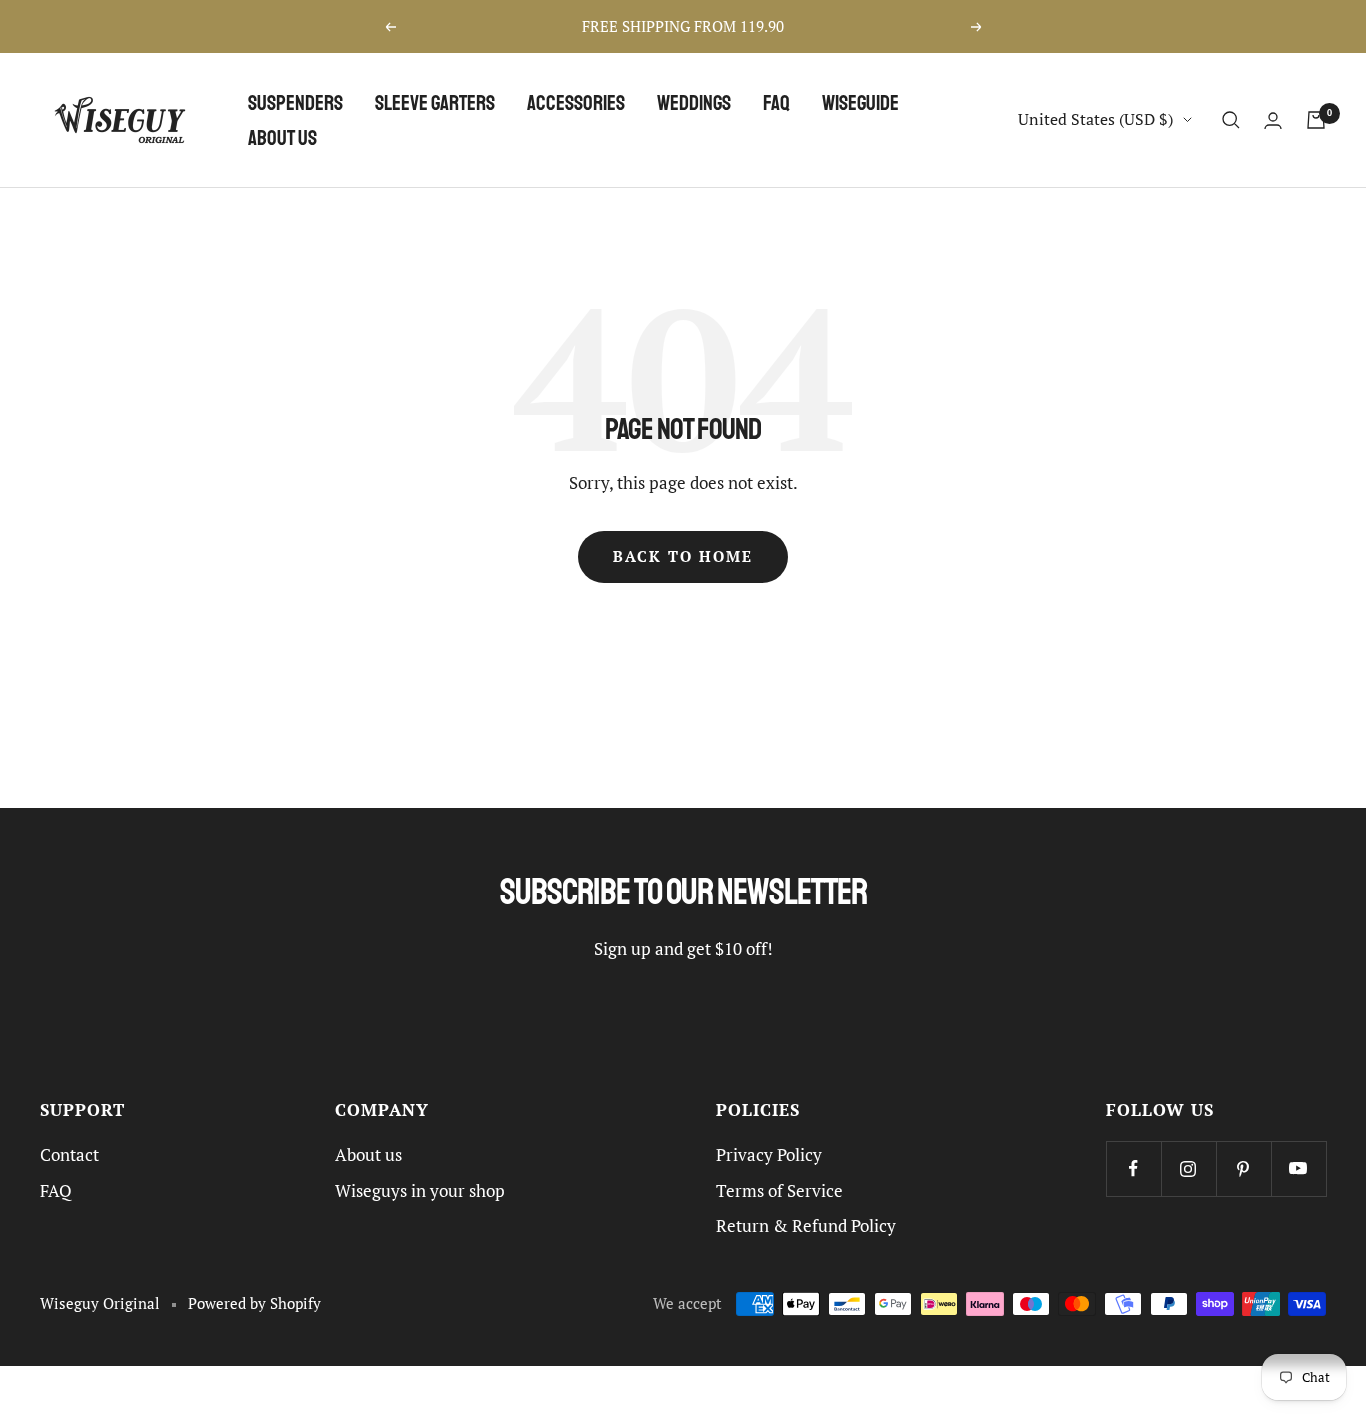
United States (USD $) (1095, 119)
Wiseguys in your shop (420, 1191)
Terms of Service (779, 1191)
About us (282, 137)
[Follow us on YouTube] (1298, 1168)
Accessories (576, 102)
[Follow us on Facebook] (1133, 1168)
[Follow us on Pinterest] (1243, 1168)
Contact (69, 1155)
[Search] (1231, 120)
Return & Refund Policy (806, 1226)
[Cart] (1316, 120)
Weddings (694, 102)
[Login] (1273, 120)
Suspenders (295, 102)
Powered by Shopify (254, 1303)
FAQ (776, 102)
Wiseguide (860, 102)
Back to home (683, 556)
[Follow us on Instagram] (1188, 1168)
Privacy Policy (769, 1155)
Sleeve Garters (435, 102)
